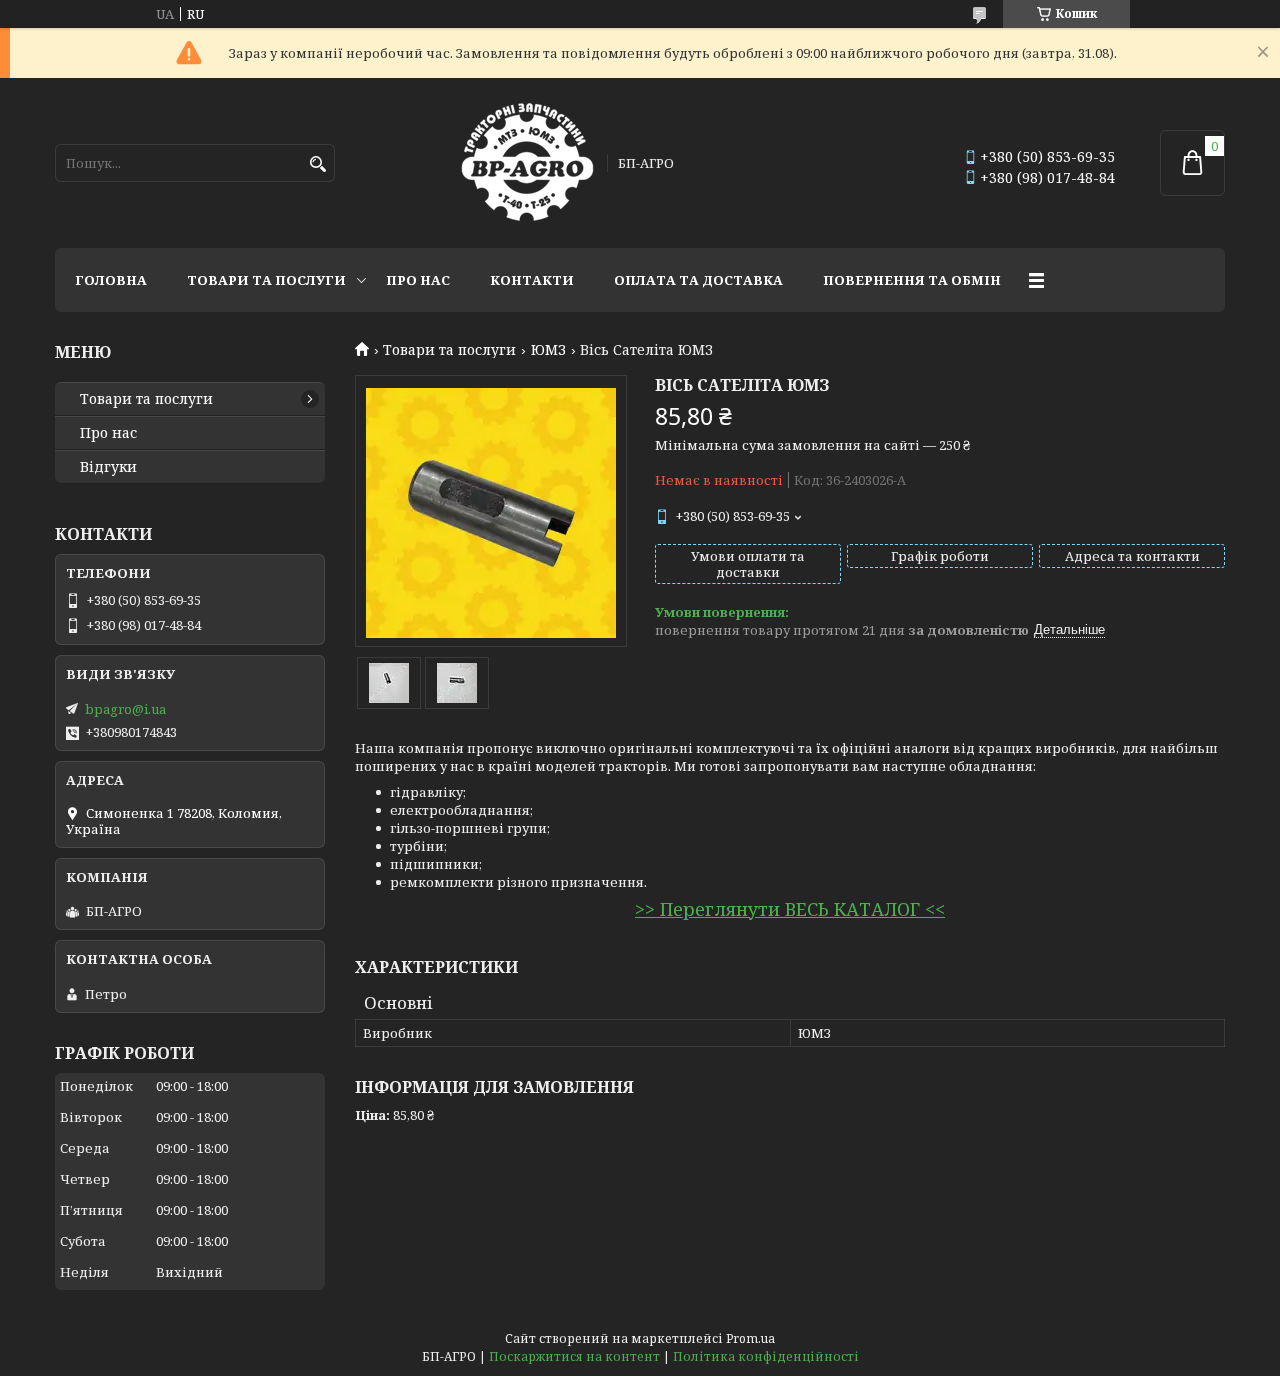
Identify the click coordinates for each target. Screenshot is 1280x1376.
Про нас (418, 280)
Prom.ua (750, 1338)
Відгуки (108, 467)
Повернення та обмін (912, 280)
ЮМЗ (548, 350)
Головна (111, 280)
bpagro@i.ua (125, 709)
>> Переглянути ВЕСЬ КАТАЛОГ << (790, 909)
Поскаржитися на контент (574, 1356)
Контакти (532, 280)
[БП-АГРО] (527, 163)
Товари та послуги (266, 280)
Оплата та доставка (698, 280)
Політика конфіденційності (766, 1356)
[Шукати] (317, 164)
